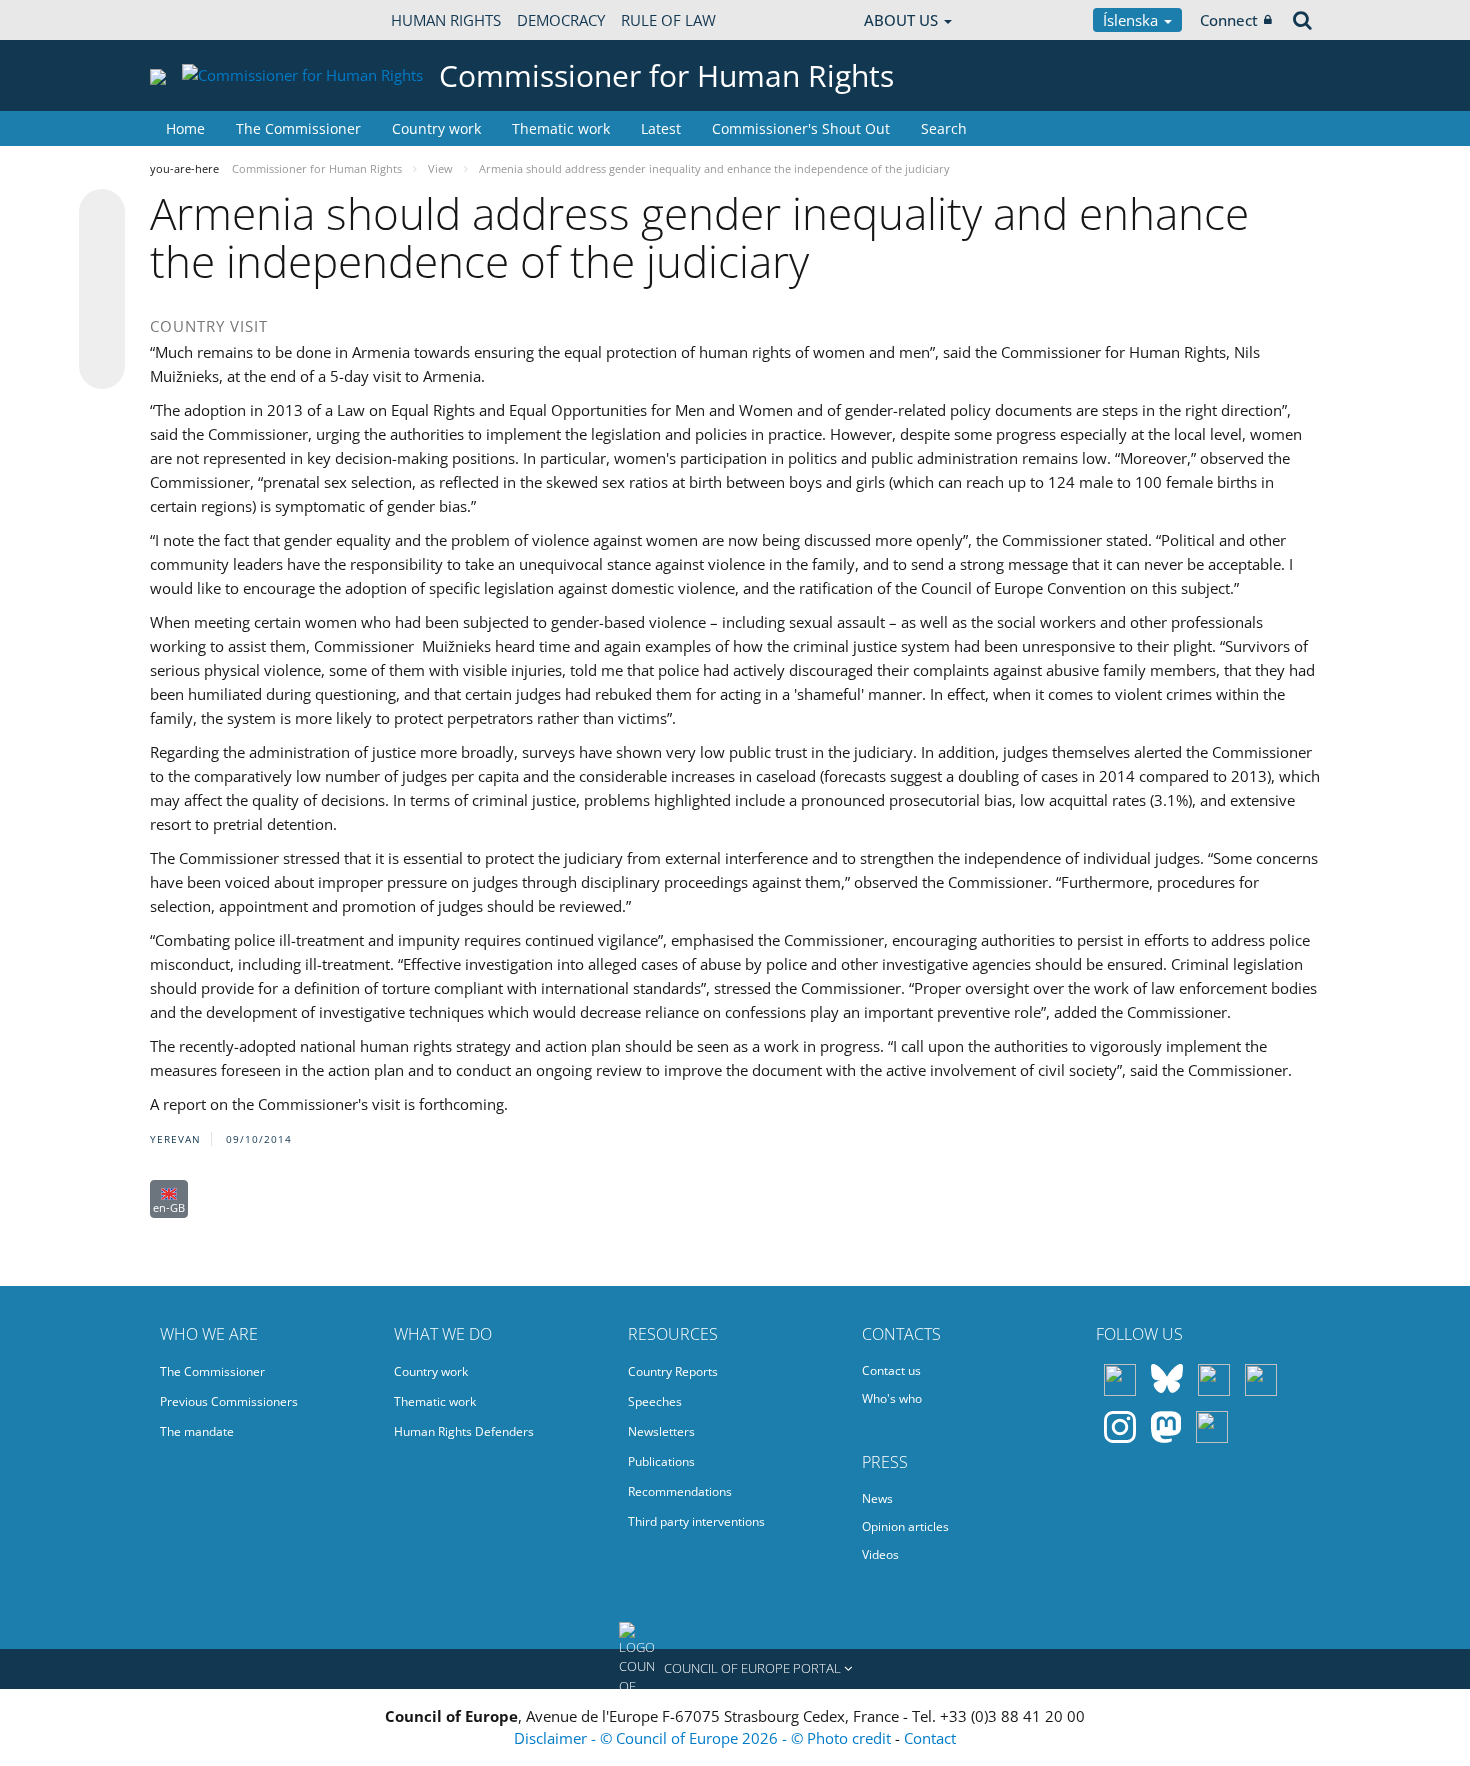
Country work (436, 128)
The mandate (197, 1431)
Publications (661, 1461)
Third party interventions (696, 1521)
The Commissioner (298, 128)
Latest (661, 128)
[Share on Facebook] (102, 290)
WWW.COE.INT (200, 20)
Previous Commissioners (229, 1401)
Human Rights (446, 20)
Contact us (891, 1370)
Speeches (655, 1401)
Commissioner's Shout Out (801, 128)
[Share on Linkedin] (102, 328)
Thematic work (561, 128)
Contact (930, 1738)
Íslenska (1132, 20)
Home (185, 128)
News (877, 1498)
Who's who (892, 1398)
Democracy (561, 20)
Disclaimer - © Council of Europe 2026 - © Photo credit (704, 1738)
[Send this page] (102, 366)
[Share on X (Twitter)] (102, 252)
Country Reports (673, 1371)
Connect (1229, 20)
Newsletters (661, 1431)
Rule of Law (668, 20)
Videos (880, 1554)
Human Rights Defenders (464, 1431)
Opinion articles (905, 1526)
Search (944, 128)
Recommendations (680, 1491)
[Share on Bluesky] (102, 214)
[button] (735, 1669)
